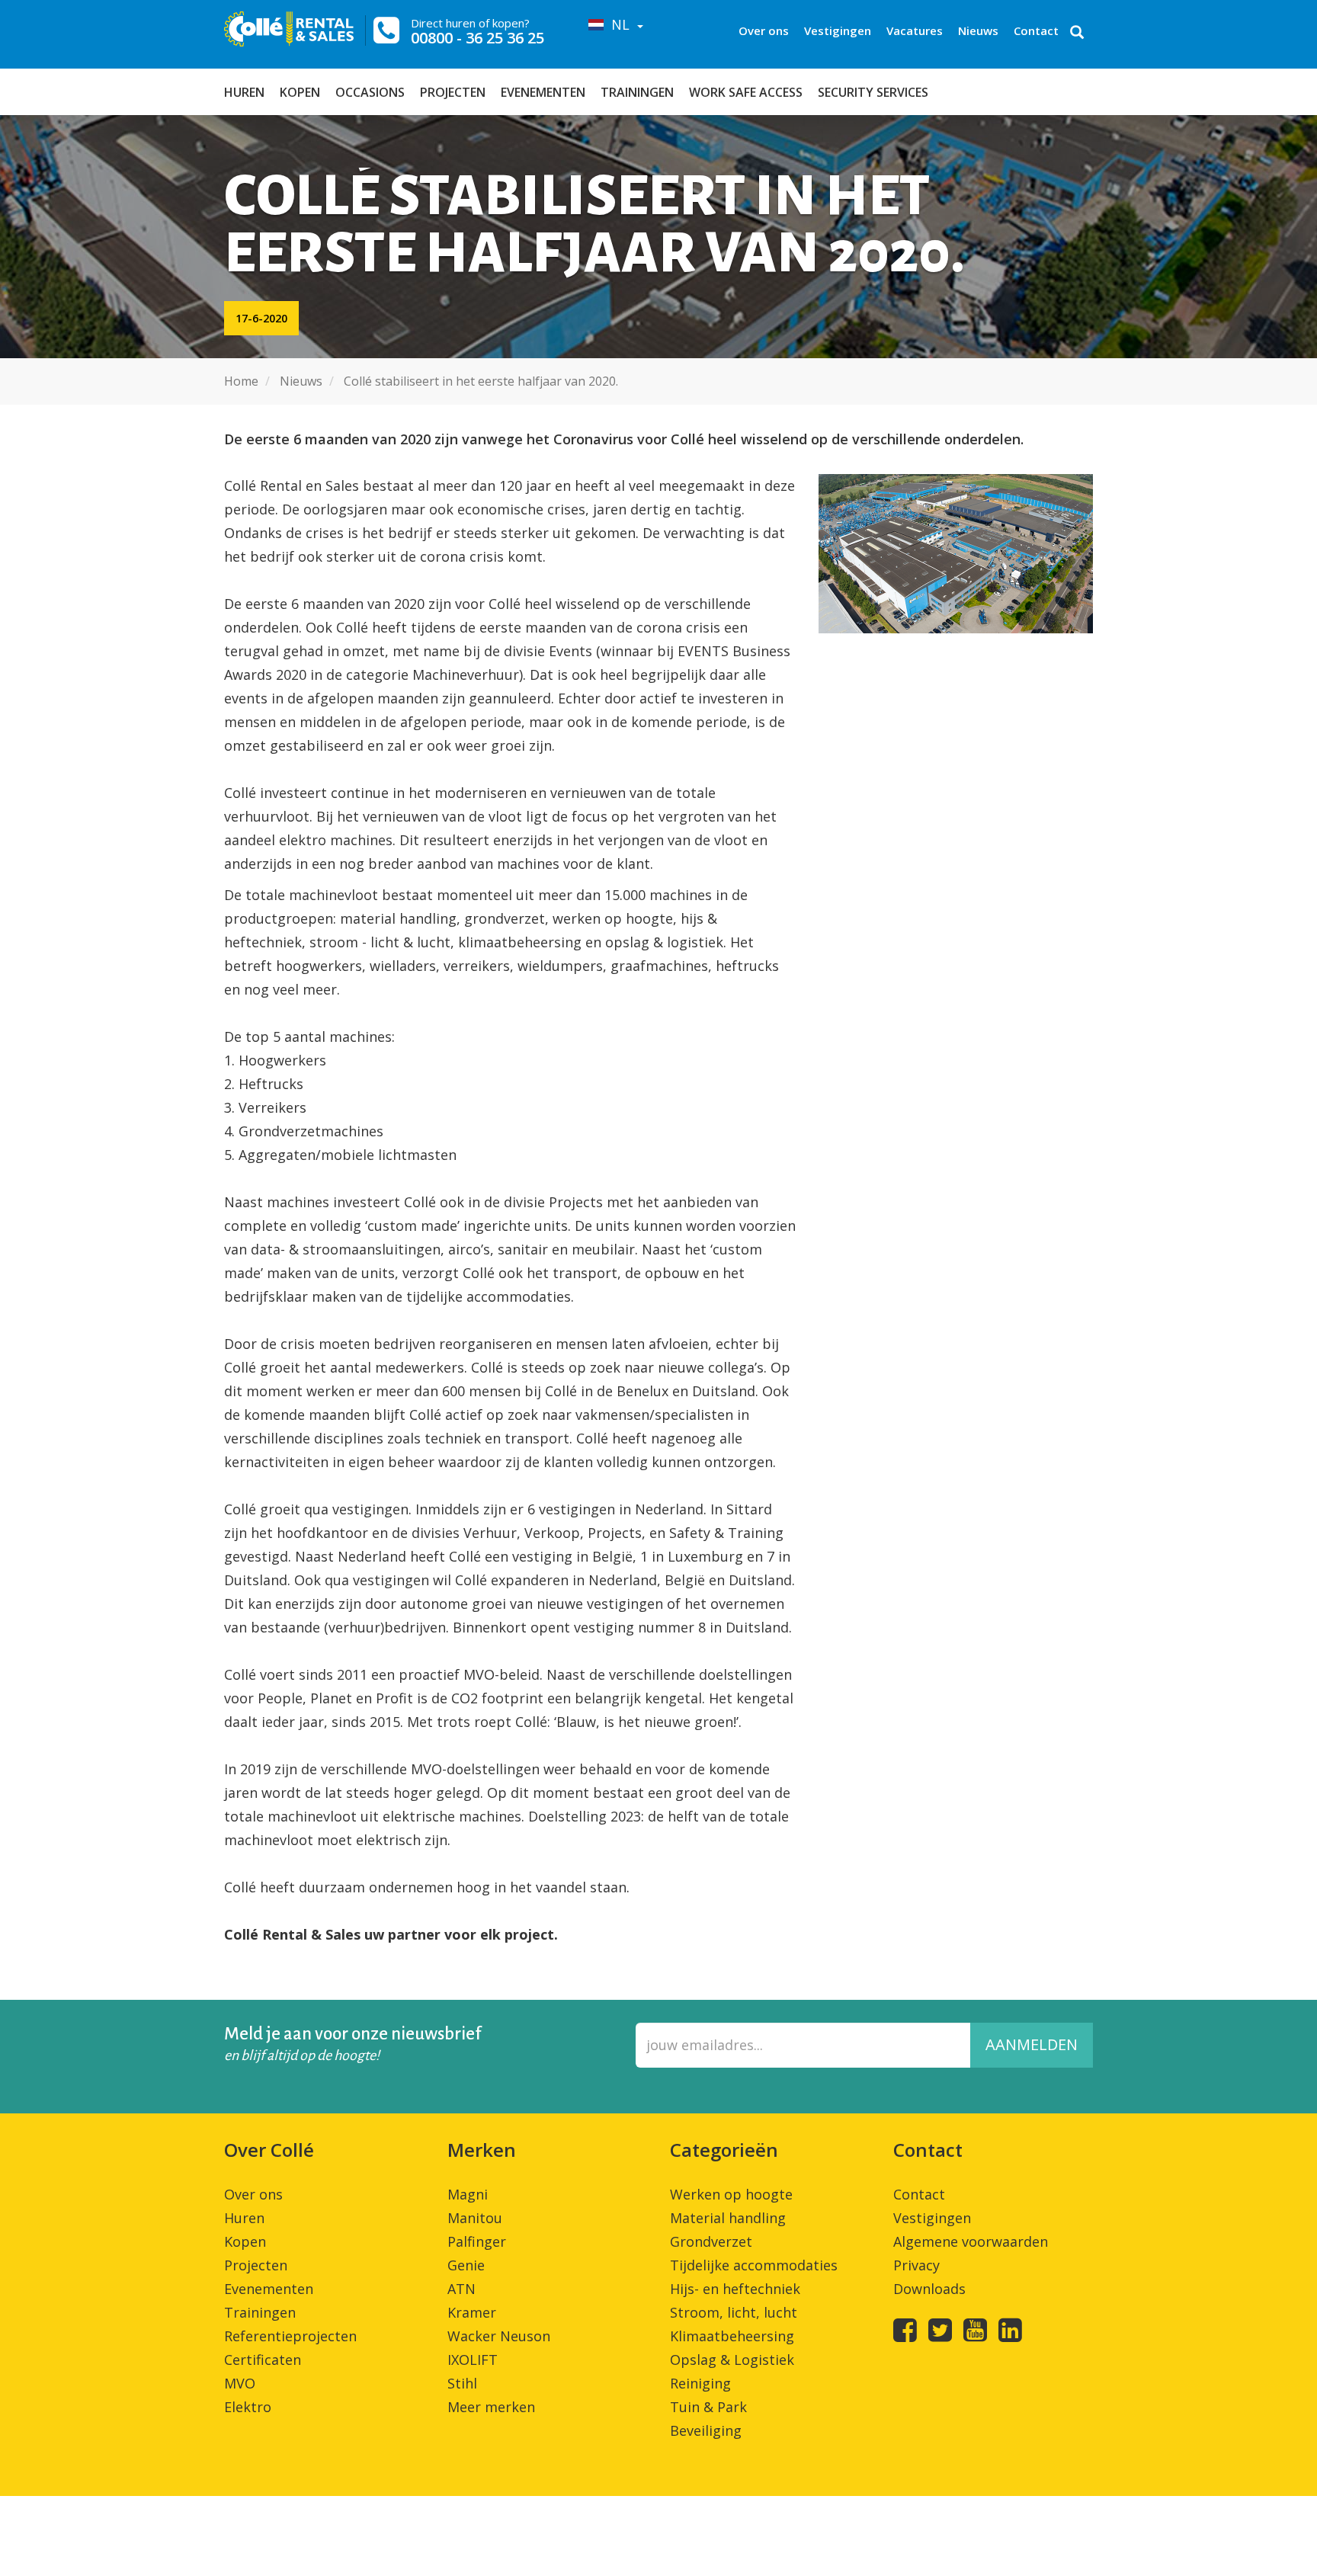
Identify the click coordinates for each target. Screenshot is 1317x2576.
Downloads (929, 2289)
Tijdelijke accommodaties (754, 2265)
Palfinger (477, 2241)
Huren (244, 92)
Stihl (462, 2383)
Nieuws (978, 30)
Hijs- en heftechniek (735, 2289)
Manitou (475, 2218)
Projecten (453, 92)
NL (618, 24)
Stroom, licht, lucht (734, 2312)
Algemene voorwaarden (971, 2241)
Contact (1036, 30)
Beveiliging (706, 2430)
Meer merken (491, 2407)
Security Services (873, 92)
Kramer (472, 2312)
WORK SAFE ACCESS (746, 92)
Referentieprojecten (290, 2336)
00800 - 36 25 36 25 (477, 38)
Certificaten (263, 2360)
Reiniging (700, 2383)
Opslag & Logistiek (732, 2360)
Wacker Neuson (499, 2336)
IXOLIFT (473, 2360)
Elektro (248, 2407)
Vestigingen (838, 30)
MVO (240, 2383)
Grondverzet (711, 2241)
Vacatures (915, 30)
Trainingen (637, 92)
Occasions (370, 92)
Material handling (728, 2218)
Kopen (300, 92)
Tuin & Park (708, 2407)
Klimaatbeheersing (732, 2336)
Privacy (916, 2265)
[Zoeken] (1077, 34)
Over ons (764, 30)
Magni (468, 2194)
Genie (466, 2265)
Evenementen (543, 92)
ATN (461, 2289)
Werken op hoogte (731, 2194)
